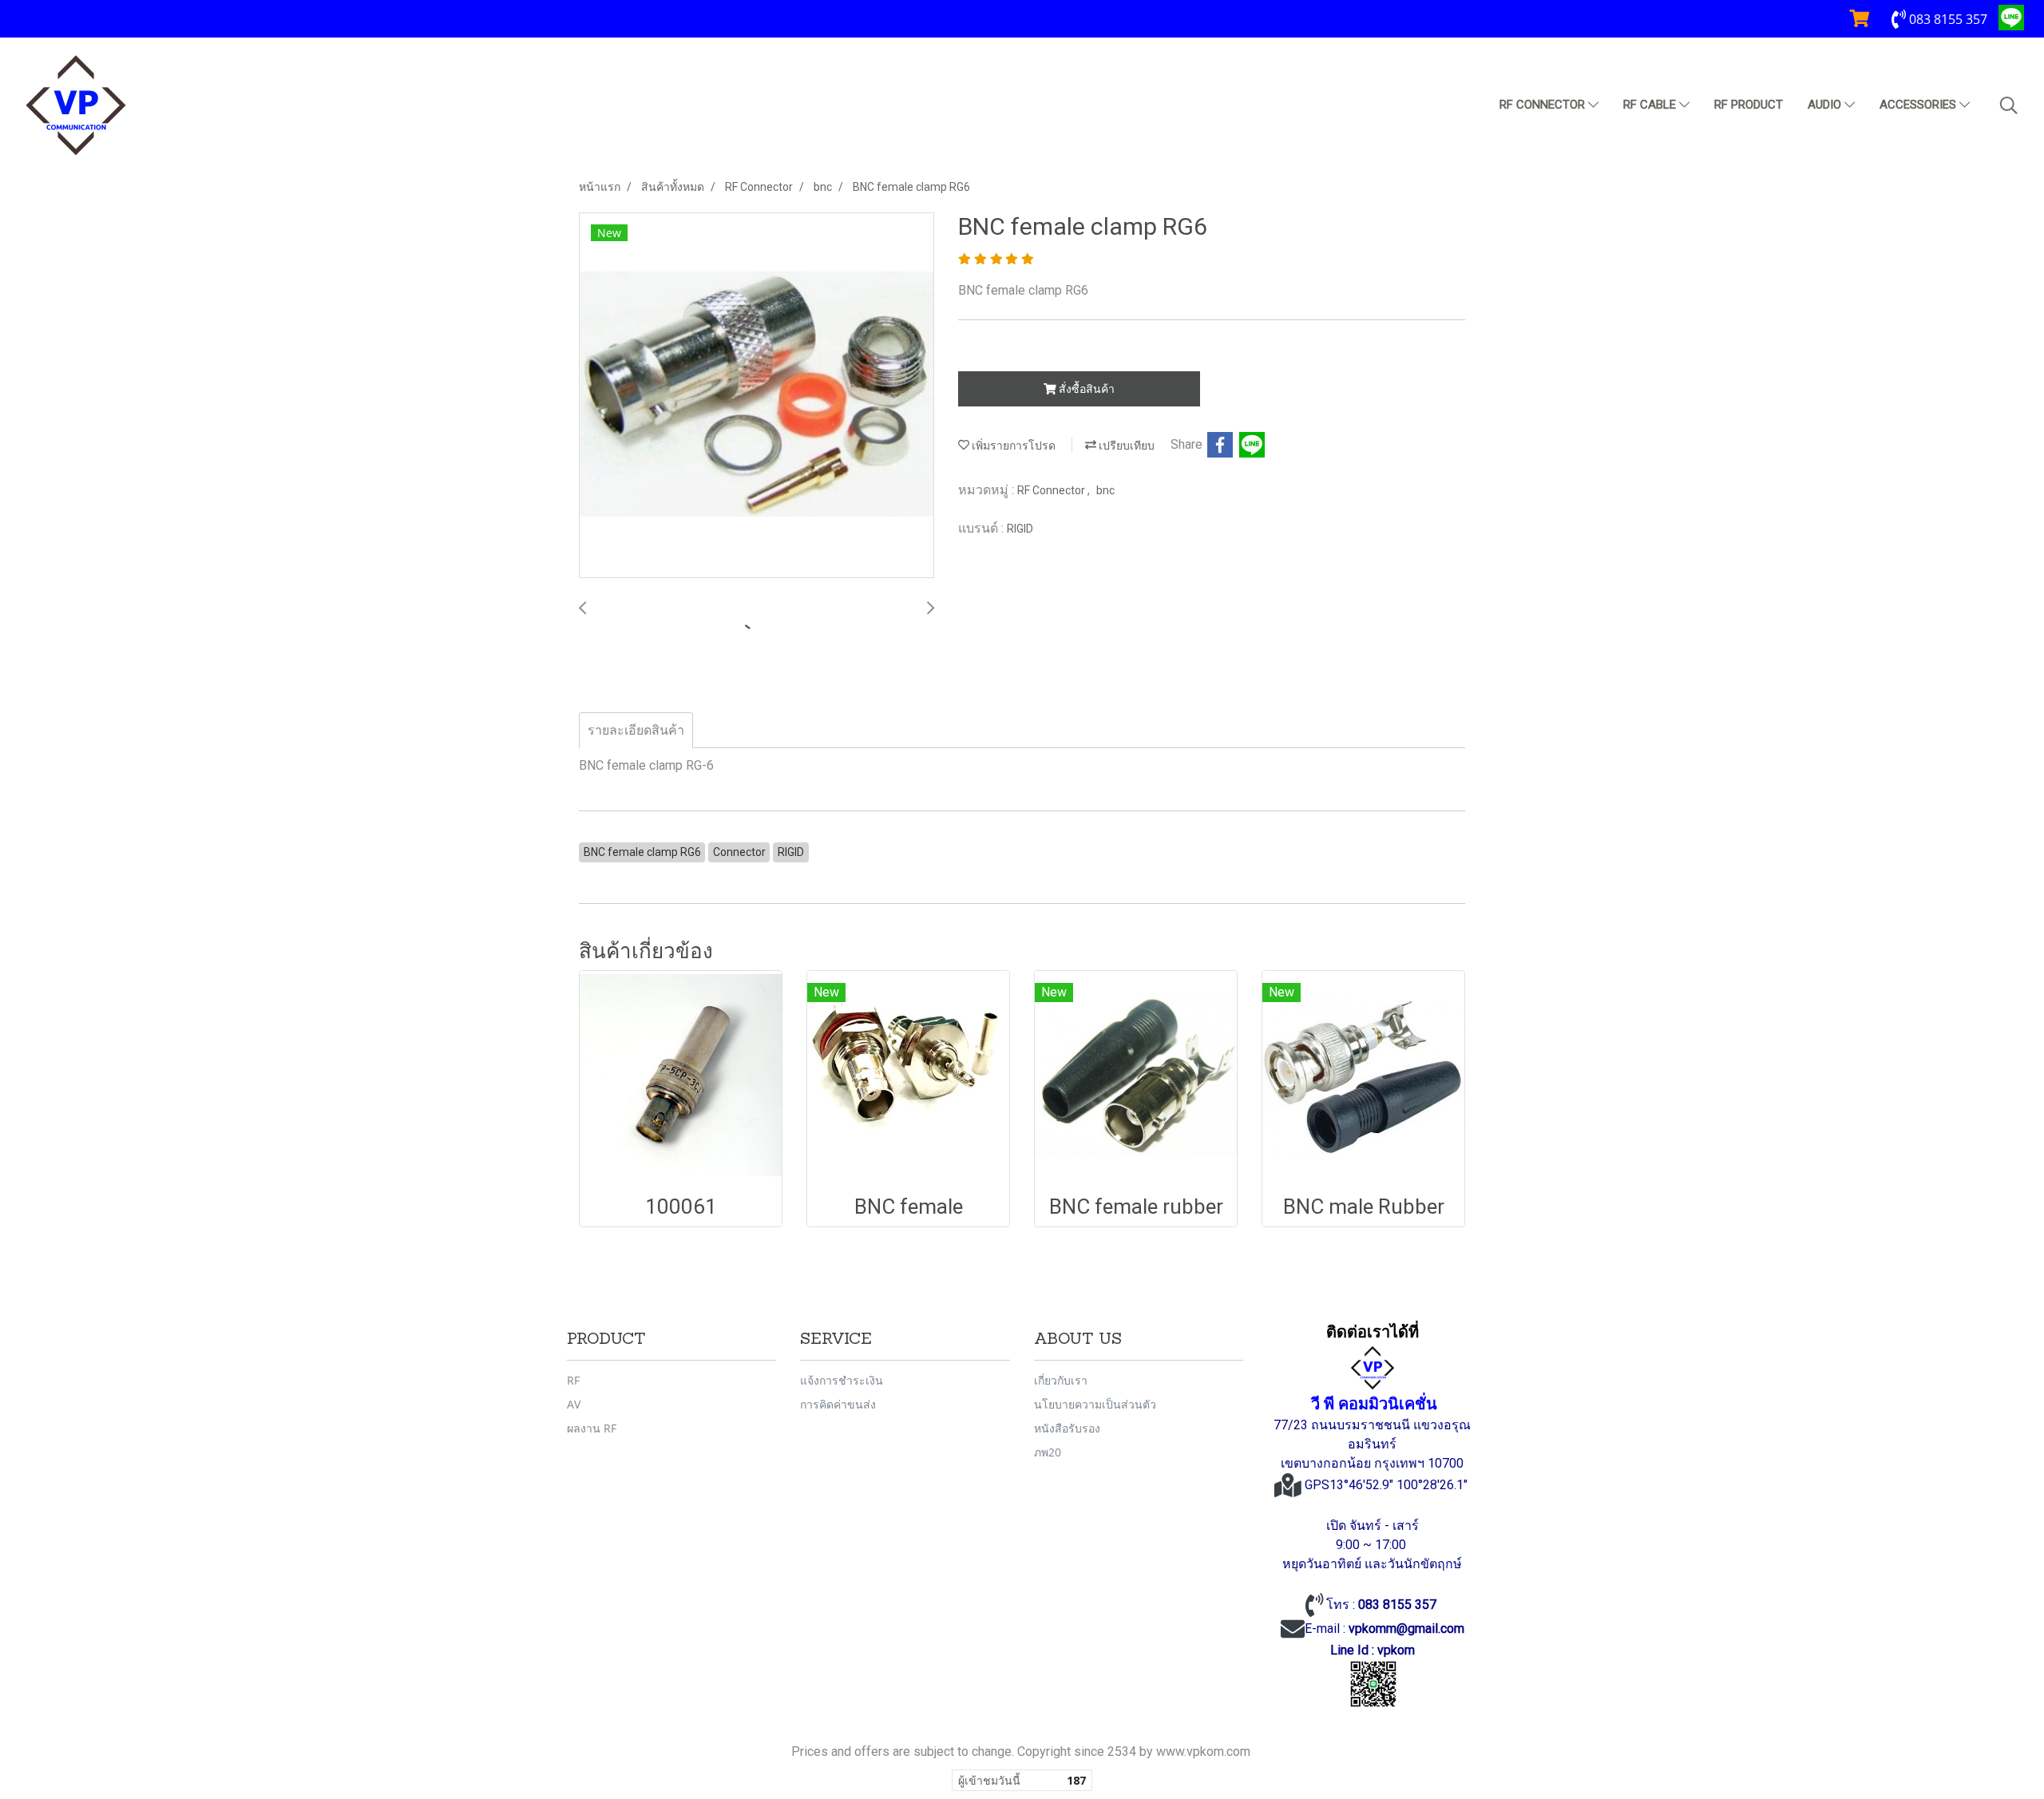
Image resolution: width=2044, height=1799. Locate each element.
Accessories (1919, 105)
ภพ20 (1048, 1452)
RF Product (1749, 105)
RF (573, 1380)
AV (574, 1404)
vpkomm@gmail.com (1406, 1629)
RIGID (1020, 529)
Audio (1826, 105)
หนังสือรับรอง (1067, 1428)
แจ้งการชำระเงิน (842, 1380)
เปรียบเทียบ (1125, 446)
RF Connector (1544, 105)
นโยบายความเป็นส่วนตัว (1095, 1404)
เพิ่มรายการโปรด (1012, 446)
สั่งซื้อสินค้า (1085, 389)
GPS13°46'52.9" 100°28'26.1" (1388, 1485)
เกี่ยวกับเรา (1061, 1380)
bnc (1105, 490)
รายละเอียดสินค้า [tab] (636, 730)
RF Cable (1651, 105)
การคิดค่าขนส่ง (838, 1404)
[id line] (1373, 1684)
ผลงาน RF (592, 1428)
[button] (2009, 105)
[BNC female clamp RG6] (757, 396)
